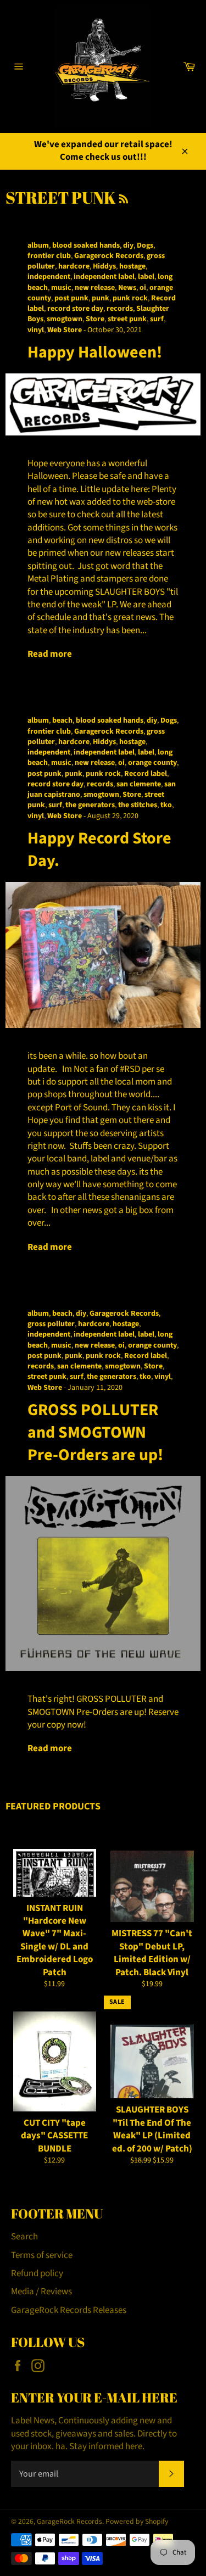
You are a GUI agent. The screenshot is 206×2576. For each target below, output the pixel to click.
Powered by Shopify (137, 2521)
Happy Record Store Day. (99, 850)
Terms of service (42, 2255)
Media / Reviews (41, 2292)
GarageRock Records (69, 2521)
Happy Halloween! (95, 352)
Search (24, 2237)
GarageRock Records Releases (69, 2310)
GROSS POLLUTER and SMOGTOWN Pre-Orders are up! (95, 1433)
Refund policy (37, 2273)
